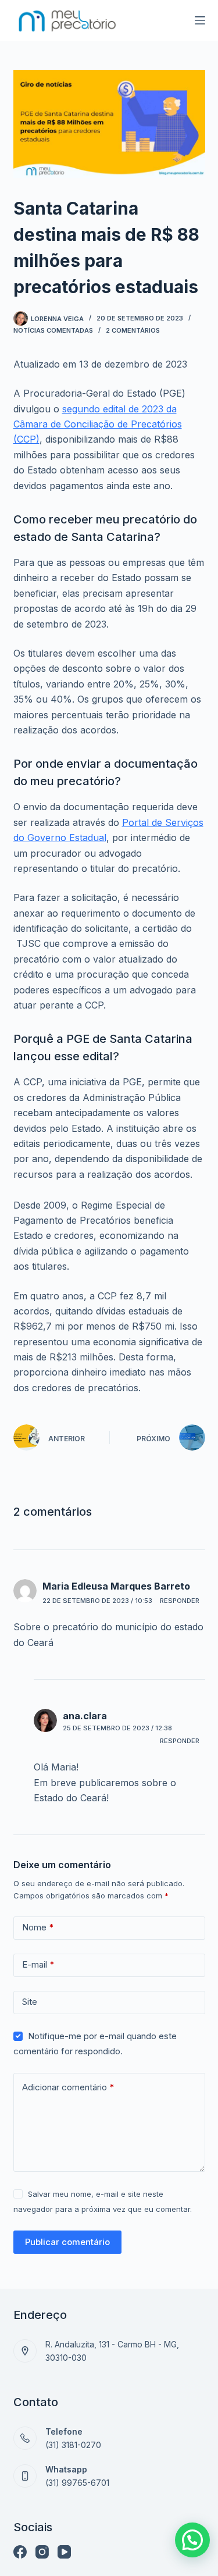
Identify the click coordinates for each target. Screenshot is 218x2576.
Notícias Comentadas (53, 330)
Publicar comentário (67, 2242)
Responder (180, 1601)
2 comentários (133, 330)
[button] (192, 2540)
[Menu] (200, 20)
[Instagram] (42, 2552)
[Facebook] (20, 2552)
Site (30, 2002)
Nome (38, 1927)
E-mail (38, 1964)
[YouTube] (64, 2552)
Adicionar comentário (68, 2087)
